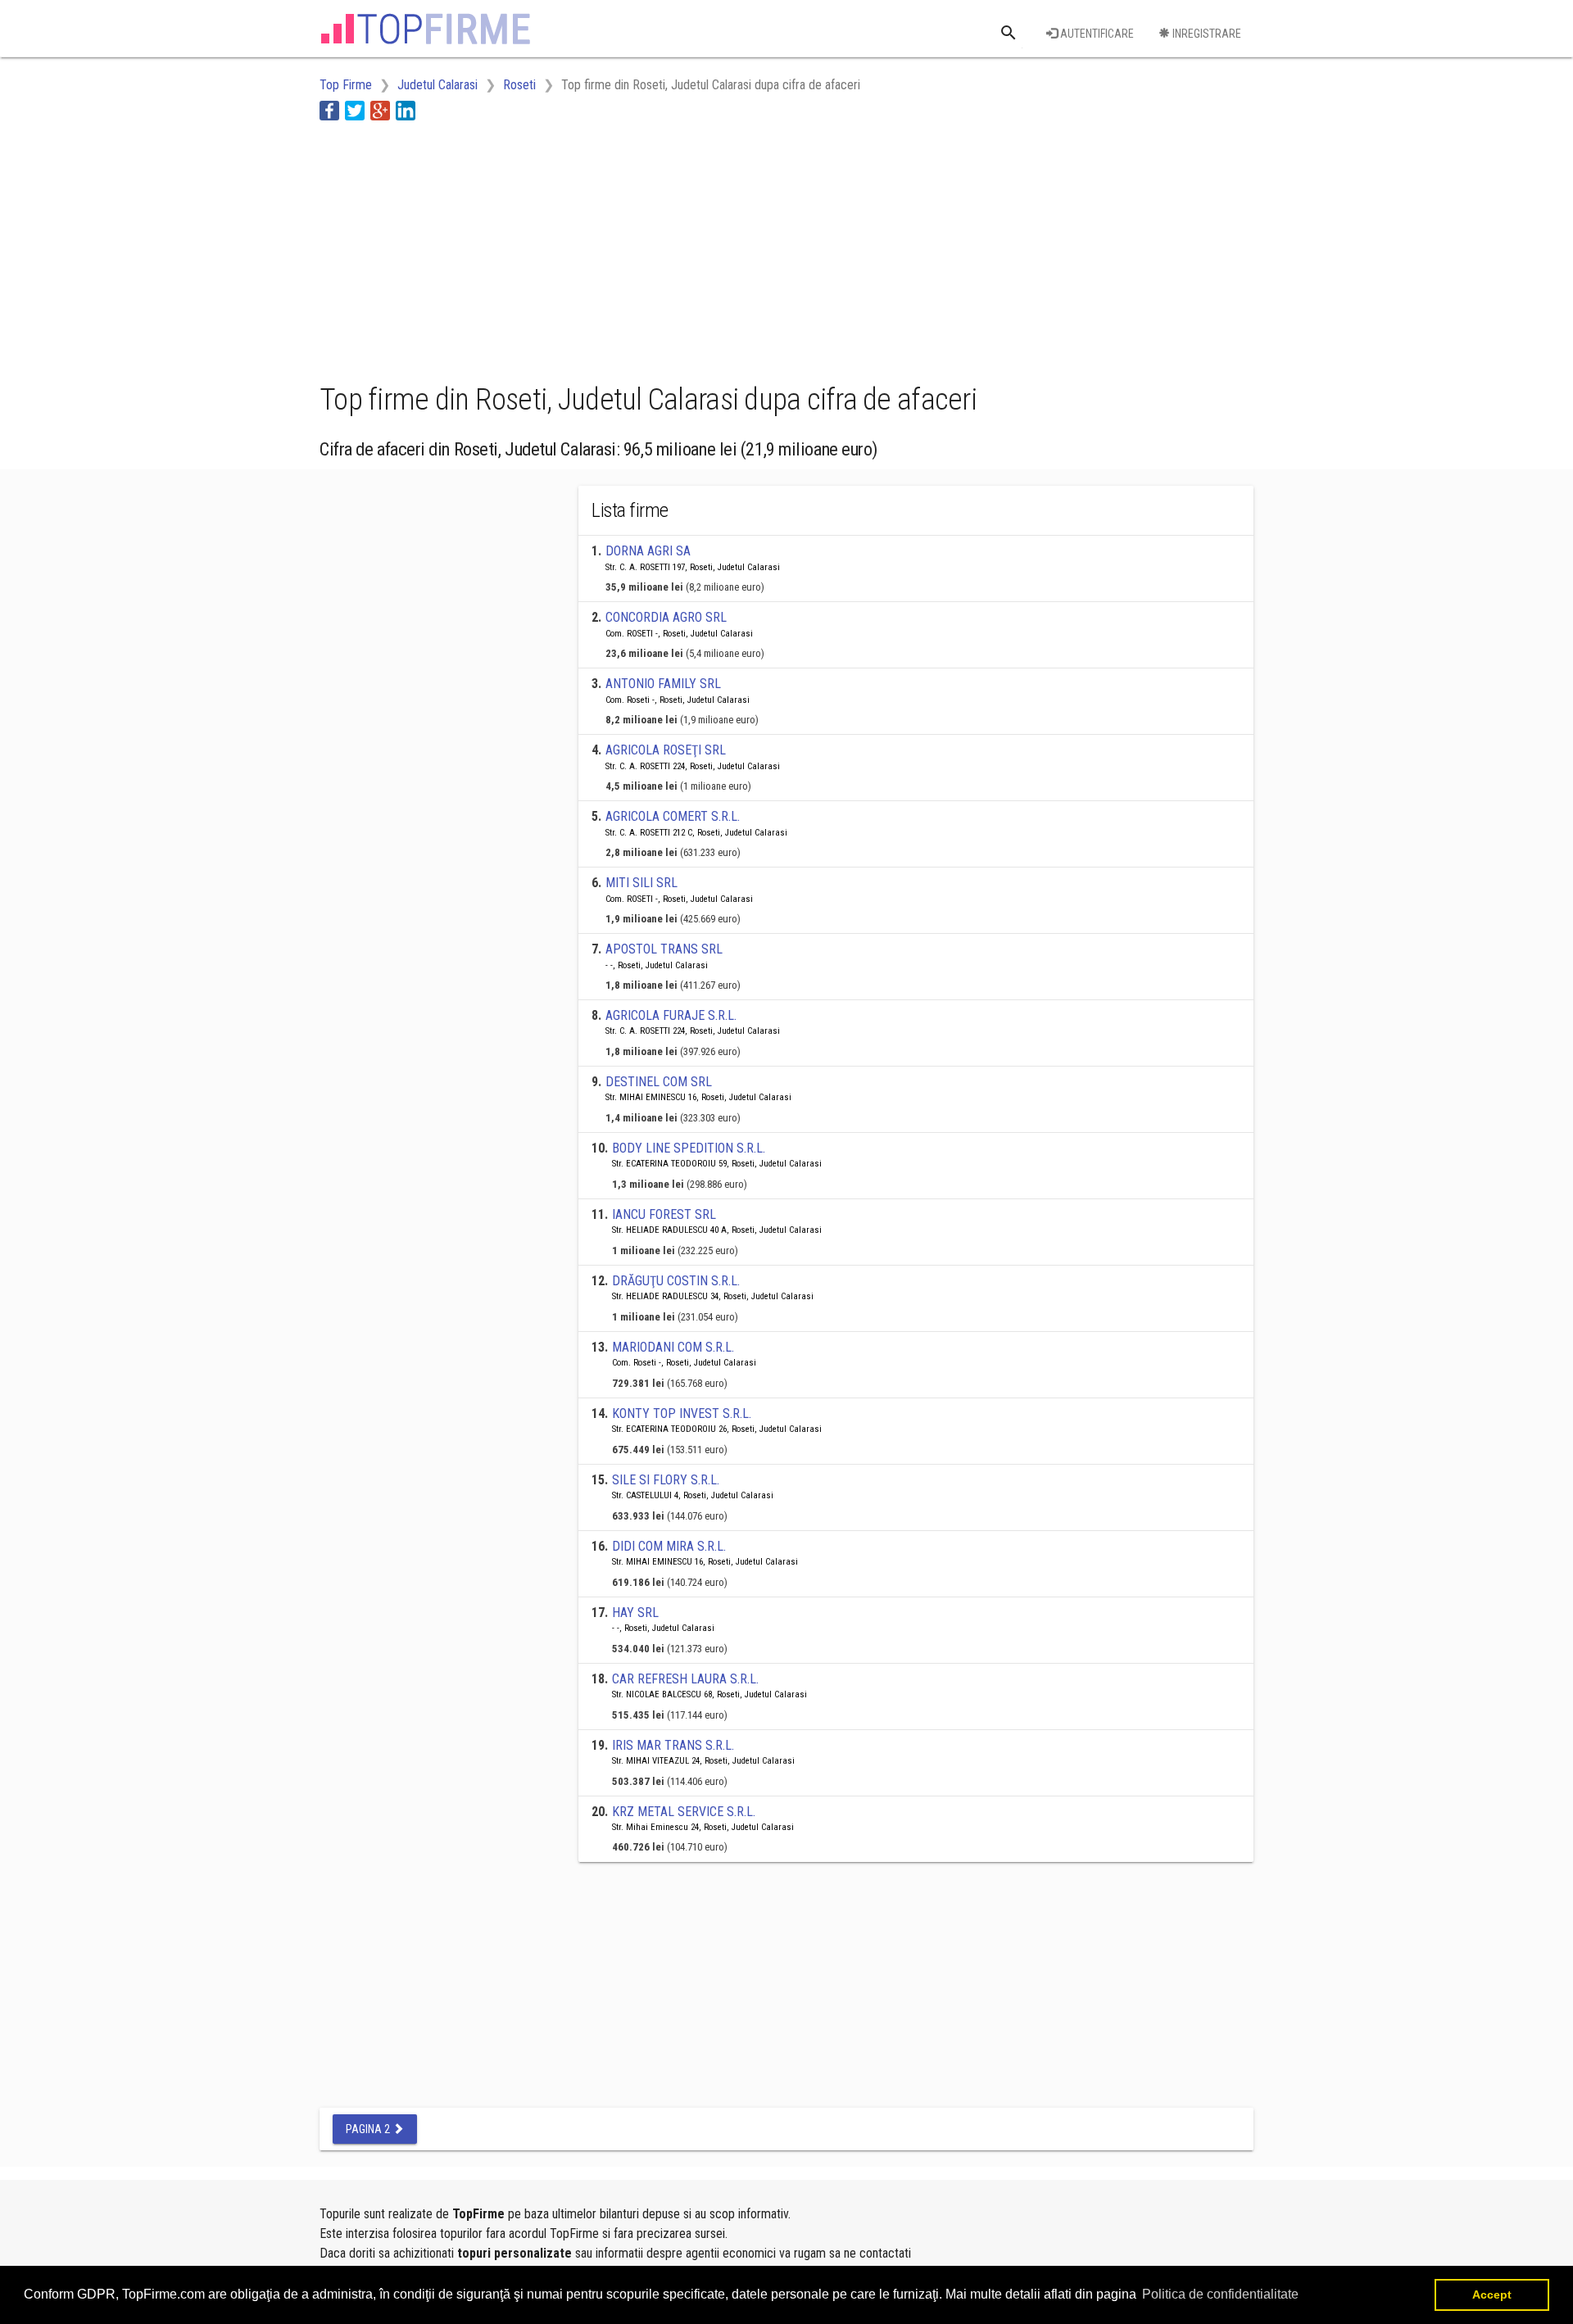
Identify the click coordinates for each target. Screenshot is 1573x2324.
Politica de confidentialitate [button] (1220, 2294)
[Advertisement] (618, 248)
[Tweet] (355, 110)
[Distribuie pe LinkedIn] (406, 110)
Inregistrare (1206, 34)
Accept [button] (1492, 2295)
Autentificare (1096, 34)
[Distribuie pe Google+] (380, 110)
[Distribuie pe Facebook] (329, 110)
